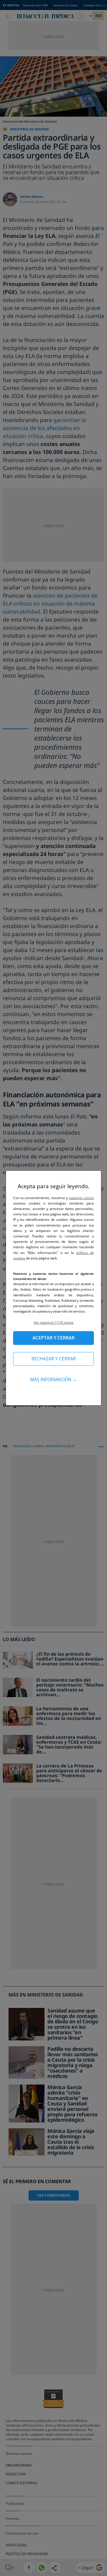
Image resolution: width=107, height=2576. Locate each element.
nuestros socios (81, 1198)
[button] (53, 1322)
